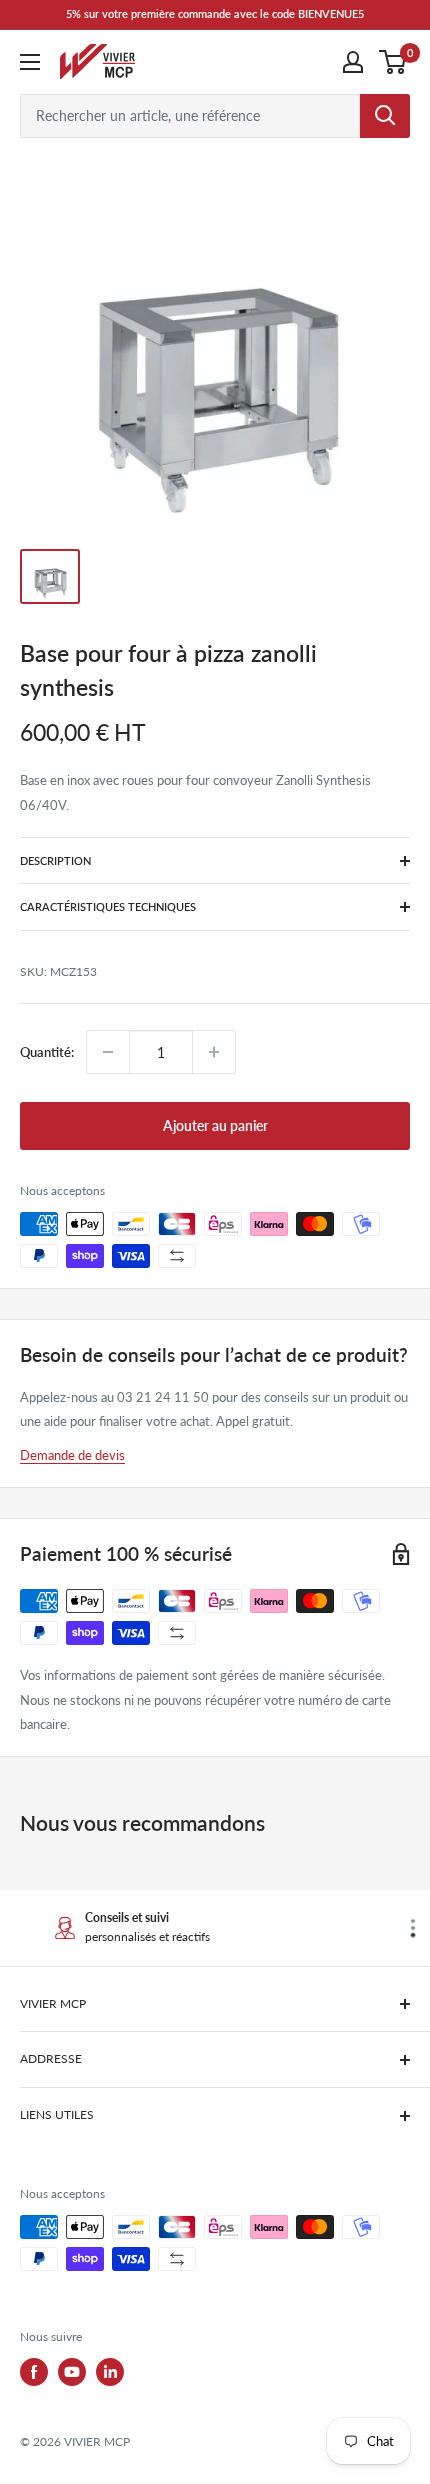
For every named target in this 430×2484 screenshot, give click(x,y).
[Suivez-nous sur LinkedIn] (110, 2372)
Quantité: (47, 1052)
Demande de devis (72, 1455)
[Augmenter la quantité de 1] (214, 1052)
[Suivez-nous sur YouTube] (72, 2372)
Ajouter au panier (215, 1125)
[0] (393, 62)
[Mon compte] (353, 62)
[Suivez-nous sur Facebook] (34, 2372)
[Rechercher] (385, 116)
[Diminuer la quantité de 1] (108, 1052)
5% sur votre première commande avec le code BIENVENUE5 (215, 13)
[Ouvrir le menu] (30, 62)
